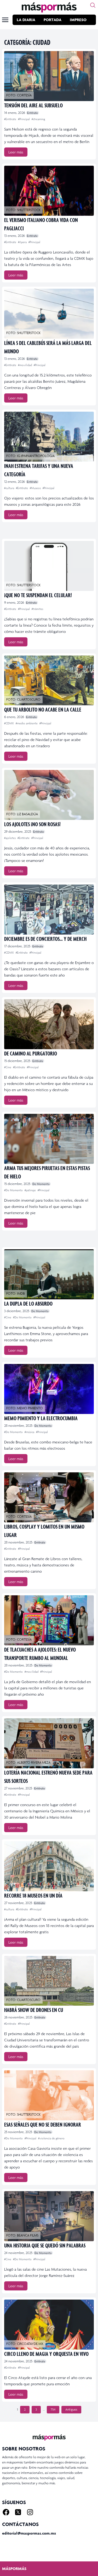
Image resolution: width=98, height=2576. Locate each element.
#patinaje (31, 1190)
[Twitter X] (18, 2512)
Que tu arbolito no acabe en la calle (43, 709)
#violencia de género (51, 2138)
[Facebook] (6, 2512)
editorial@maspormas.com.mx (29, 2533)
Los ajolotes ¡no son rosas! (32, 824)
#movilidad (25, 365)
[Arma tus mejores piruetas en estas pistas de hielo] (49, 1139)
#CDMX (9, 723)
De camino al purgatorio (31, 1053)
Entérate (33, 113)
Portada (53, 20)
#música (30, 1432)
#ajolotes (10, 838)
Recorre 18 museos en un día (33, 1895)
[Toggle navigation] (5, 20)
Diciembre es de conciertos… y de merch (45, 939)
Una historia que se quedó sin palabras (45, 2245)
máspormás (14, 2569)
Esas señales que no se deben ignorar (43, 2124)
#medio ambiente (27, 723)
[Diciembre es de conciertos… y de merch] (49, 910)
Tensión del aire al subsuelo (33, 105)
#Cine (8, 1067)
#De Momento (14, 1190)
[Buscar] (93, 5)
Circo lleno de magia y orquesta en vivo (46, 2354)
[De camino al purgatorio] (49, 1024)
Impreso (78, 20)
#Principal (24, 119)
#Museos (36, 488)
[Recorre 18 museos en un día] (49, 1866)
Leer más (16, 152)
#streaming (38, 119)
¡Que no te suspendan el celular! (38, 595)
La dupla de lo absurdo (28, 1303)
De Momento (41, 1184)
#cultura (10, 488)
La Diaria (26, 20)
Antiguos (71, 2410)
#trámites (37, 609)
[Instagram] (30, 2512)
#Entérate (11, 119)
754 (53, 2410)
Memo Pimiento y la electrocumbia (41, 1418)
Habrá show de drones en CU (34, 2010)
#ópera (23, 242)
